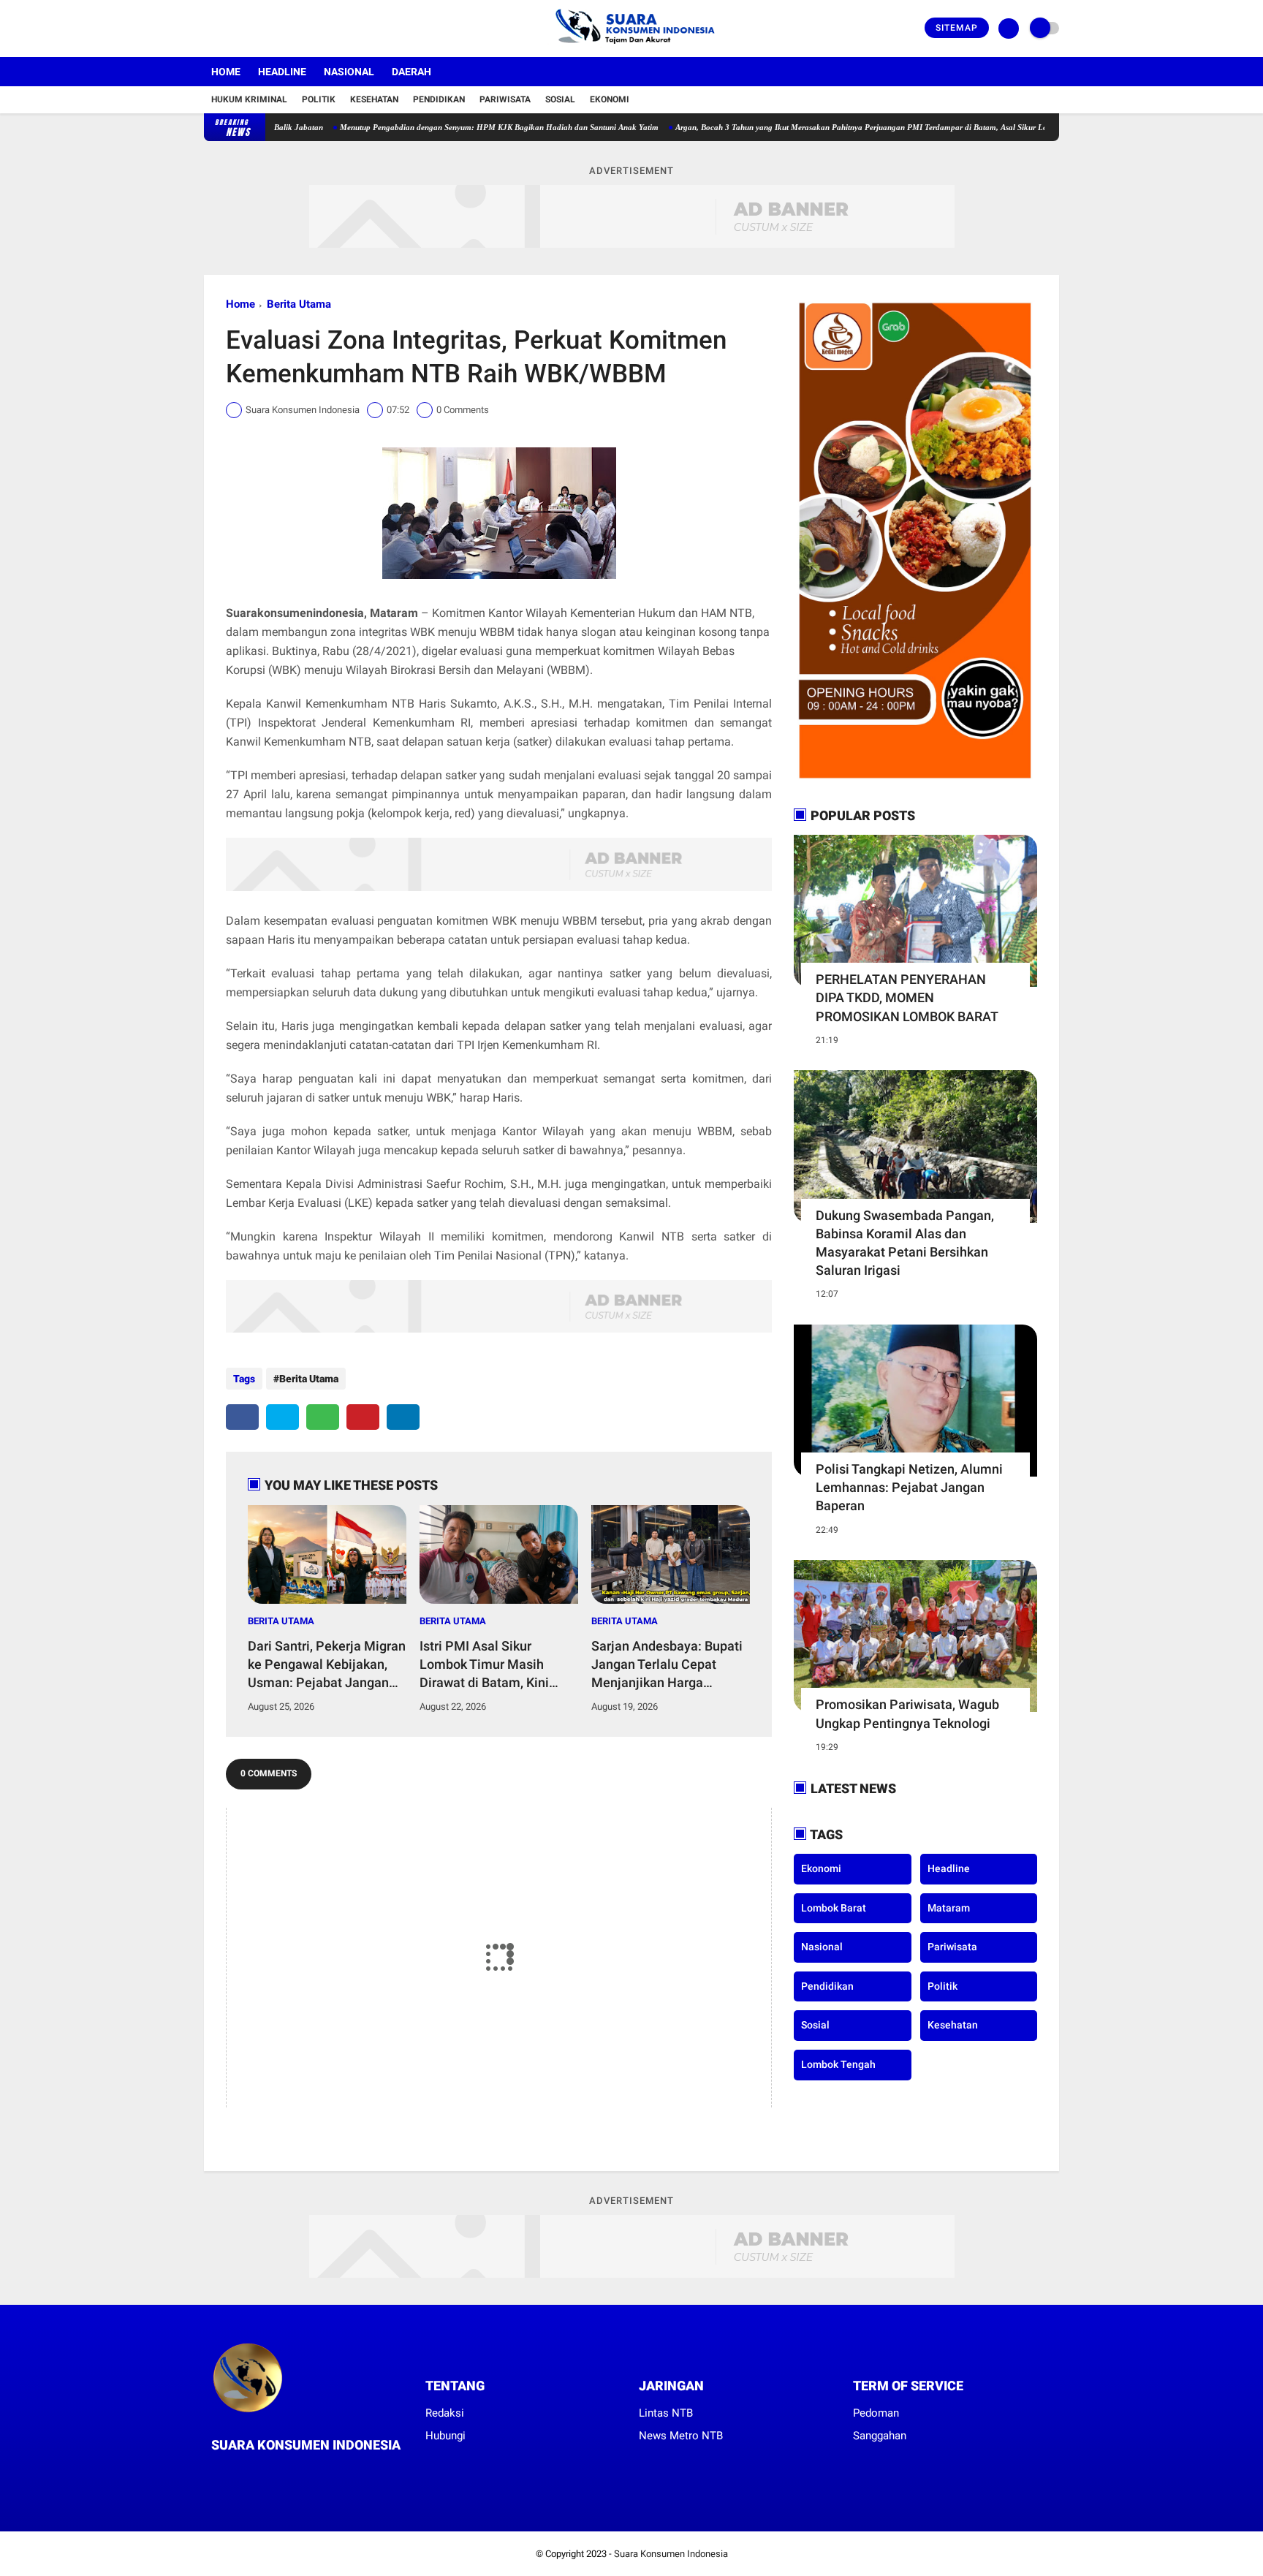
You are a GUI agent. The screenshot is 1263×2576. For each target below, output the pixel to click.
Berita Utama (299, 304)
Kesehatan (374, 99)
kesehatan (953, 2025)
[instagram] (248, 29)
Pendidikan (439, 99)
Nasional (349, 72)
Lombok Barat (834, 1908)
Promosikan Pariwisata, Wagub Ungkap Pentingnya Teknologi (907, 1713)
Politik (319, 99)
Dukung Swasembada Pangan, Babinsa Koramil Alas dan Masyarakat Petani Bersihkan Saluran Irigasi (905, 1243)
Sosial (560, 99)
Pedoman (876, 2413)
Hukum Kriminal (249, 99)
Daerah (411, 72)
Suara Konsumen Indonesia (671, 2554)
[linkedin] (403, 1417)
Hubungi (445, 2436)
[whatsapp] (323, 1417)
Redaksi (445, 2413)
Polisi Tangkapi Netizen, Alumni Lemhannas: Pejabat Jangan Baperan (909, 1487)
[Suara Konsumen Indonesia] (632, 48)
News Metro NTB (681, 2436)
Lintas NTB (666, 2413)
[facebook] (208, 29)
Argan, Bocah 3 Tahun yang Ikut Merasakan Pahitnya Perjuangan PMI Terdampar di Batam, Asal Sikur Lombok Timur (824, 127)
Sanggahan (880, 2436)
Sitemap (957, 28)
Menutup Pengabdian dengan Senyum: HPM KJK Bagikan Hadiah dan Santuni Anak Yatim (440, 127)
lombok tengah (838, 2064)
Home (226, 72)
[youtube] (268, 29)
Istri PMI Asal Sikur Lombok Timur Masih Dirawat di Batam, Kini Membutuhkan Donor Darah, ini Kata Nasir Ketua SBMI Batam (498, 1665)
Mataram (949, 1908)
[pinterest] (363, 1417)
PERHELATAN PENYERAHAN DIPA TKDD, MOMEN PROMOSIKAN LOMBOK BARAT (907, 997)
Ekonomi (610, 99)
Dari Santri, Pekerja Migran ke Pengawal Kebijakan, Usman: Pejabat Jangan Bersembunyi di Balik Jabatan (327, 1665)
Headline (282, 72)
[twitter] (228, 29)
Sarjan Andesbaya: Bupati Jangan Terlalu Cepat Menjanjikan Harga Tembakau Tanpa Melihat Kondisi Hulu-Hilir (667, 1665)
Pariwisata (505, 99)
